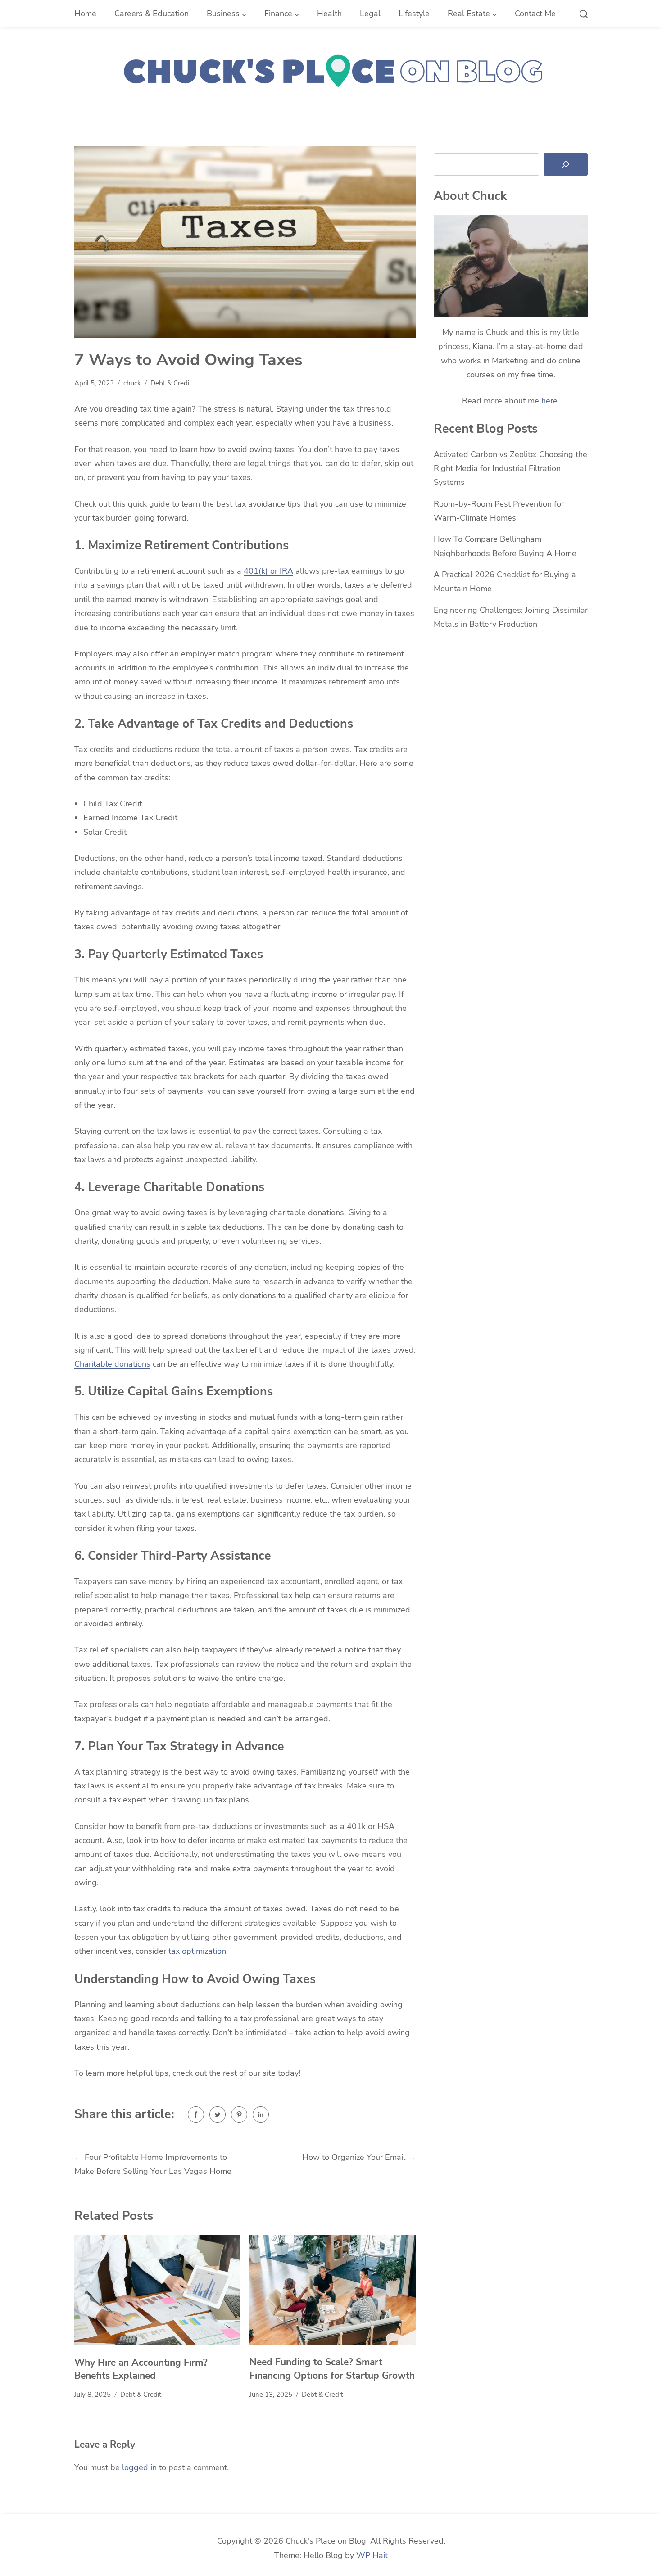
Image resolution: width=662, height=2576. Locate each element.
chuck (132, 383)
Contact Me (535, 14)
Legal (370, 14)
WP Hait (372, 2555)
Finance (278, 14)
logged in (139, 2467)
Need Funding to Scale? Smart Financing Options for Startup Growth (332, 2369)
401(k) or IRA (268, 571)
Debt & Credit (171, 383)
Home (85, 14)
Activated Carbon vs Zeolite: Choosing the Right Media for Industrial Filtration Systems (510, 469)
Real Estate (469, 14)
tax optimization (197, 1951)
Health (329, 14)
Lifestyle (414, 14)
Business (223, 14)
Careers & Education (152, 14)
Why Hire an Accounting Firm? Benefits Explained (141, 2369)
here (549, 401)
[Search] (566, 164)
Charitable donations (112, 1364)
